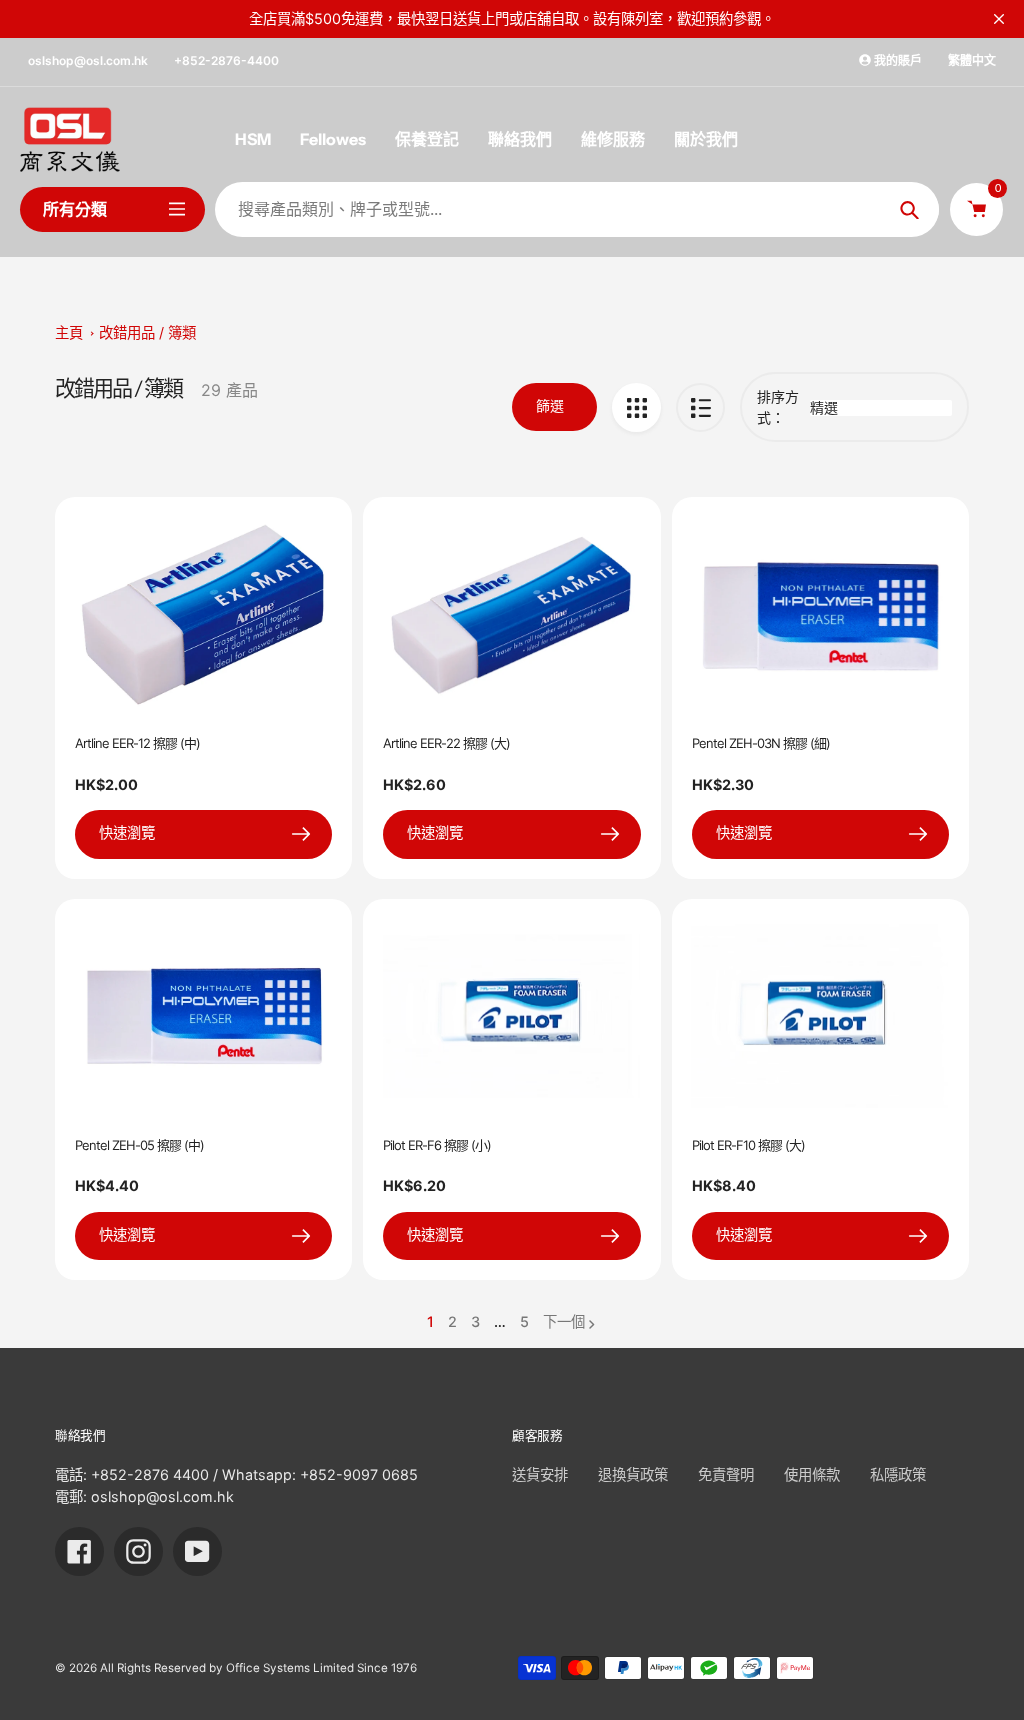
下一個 (564, 1321)
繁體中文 (972, 60)
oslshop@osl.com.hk (88, 60)
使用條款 (812, 1474)
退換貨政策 (633, 1474)
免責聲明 (726, 1474)
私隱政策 (898, 1474)
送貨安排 (540, 1474)
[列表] (700, 407)
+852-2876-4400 (226, 60)
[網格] (636, 407)
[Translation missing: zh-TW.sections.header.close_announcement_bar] (999, 19)
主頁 (69, 332)
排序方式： (778, 407)
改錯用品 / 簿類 (147, 332)
